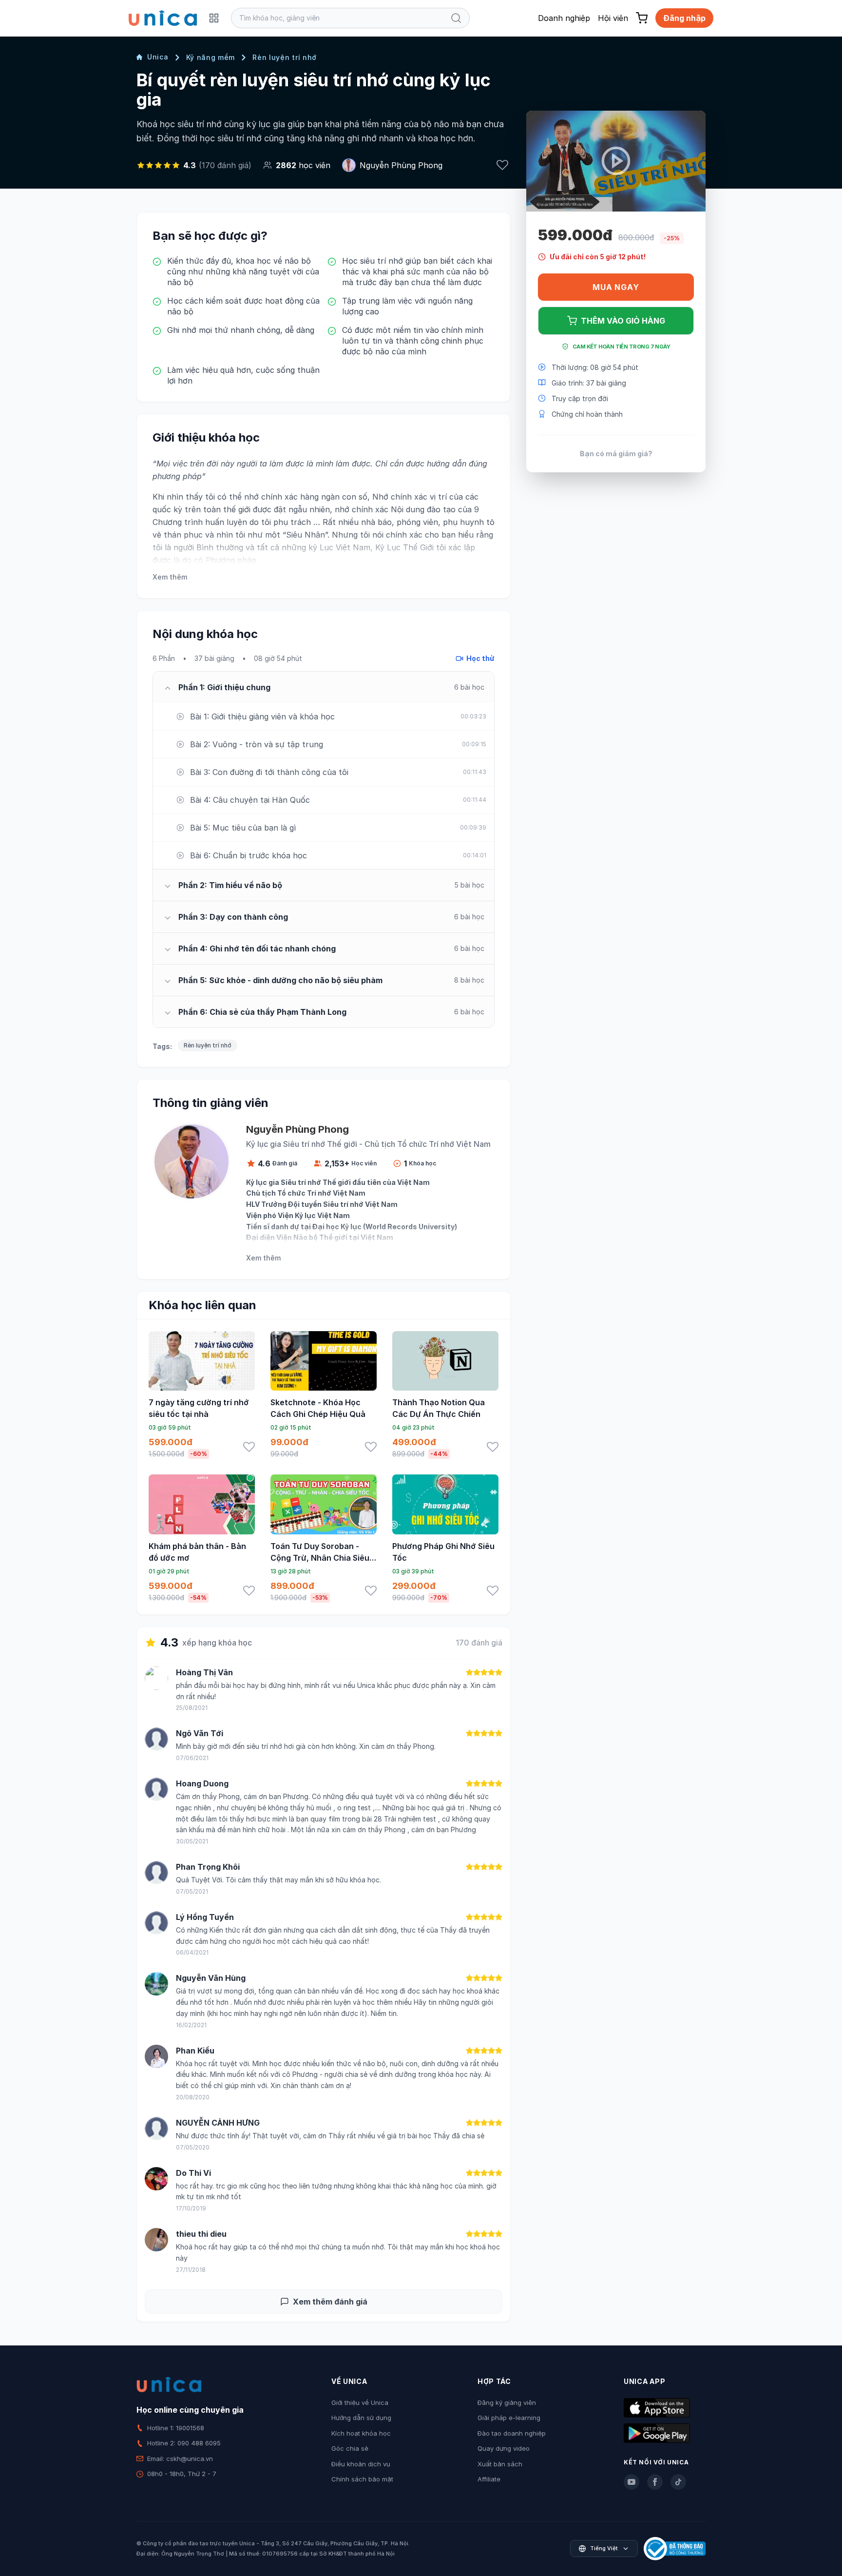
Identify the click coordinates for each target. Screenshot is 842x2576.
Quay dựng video (504, 2448)
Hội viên (613, 18)
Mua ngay (616, 287)
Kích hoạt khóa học (361, 2433)
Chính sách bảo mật (362, 2479)
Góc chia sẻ (350, 2448)
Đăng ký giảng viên (507, 2402)
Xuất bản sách (500, 2464)
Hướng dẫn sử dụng (361, 2418)
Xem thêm (170, 577)
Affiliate (489, 2479)
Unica (158, 57)
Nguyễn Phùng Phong (401, 165)
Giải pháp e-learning (509, 2418)
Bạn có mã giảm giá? (616, 453)
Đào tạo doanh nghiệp (512, 2433)
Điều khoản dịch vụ (361, 2464)
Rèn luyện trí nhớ (285, 57)
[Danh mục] (214, 18)
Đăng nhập (684, 18)
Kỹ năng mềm (211, 57)
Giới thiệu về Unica (360, 2402)
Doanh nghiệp (564, 18)
